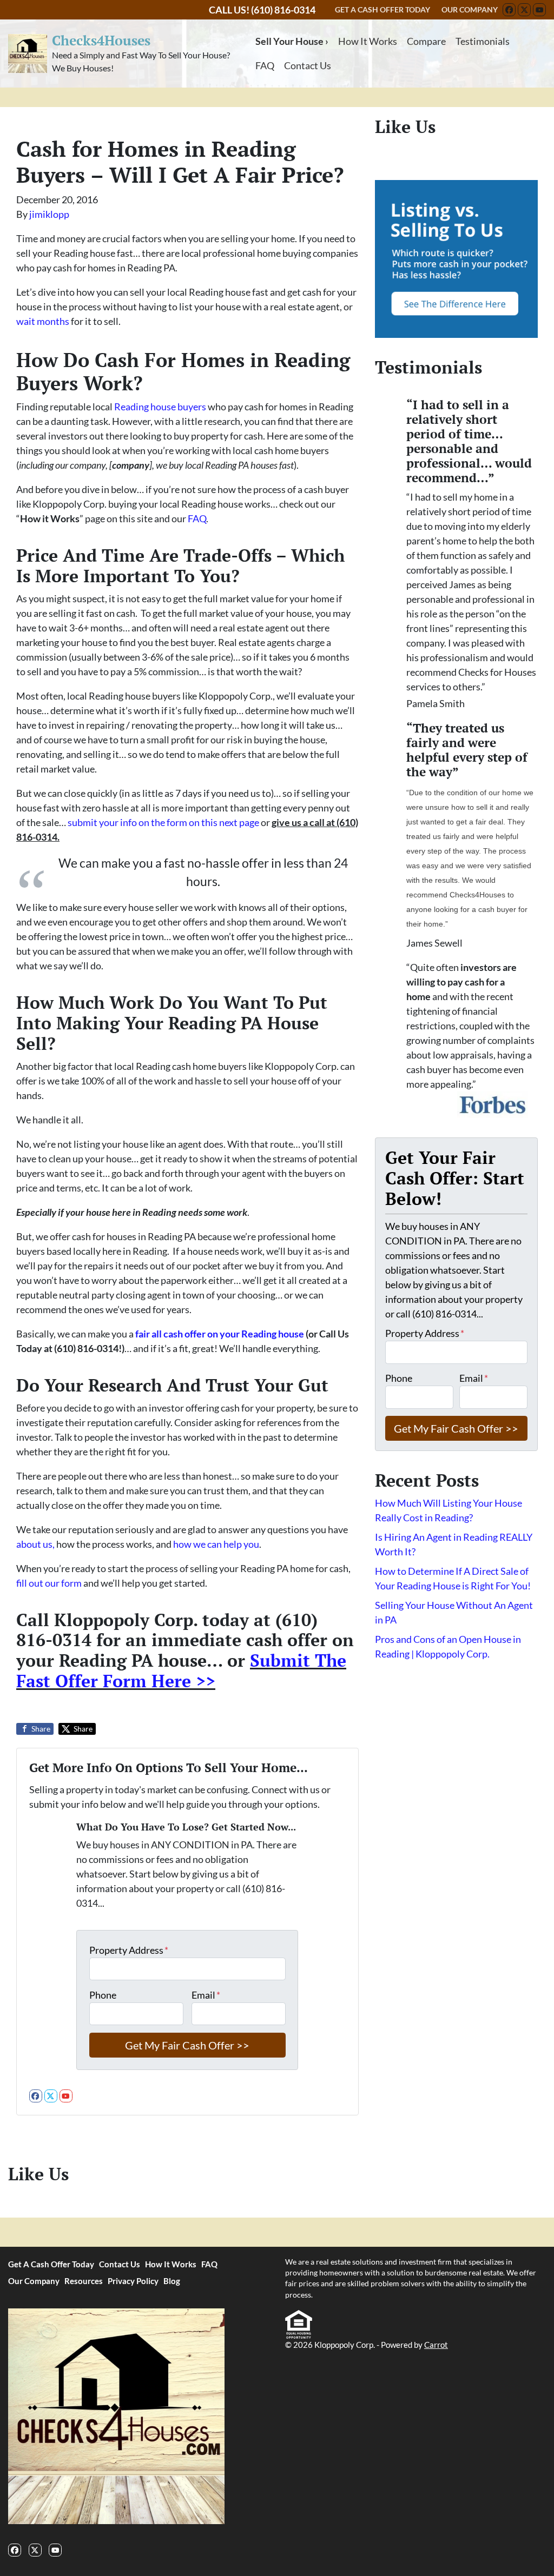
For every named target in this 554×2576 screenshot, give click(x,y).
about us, (35, 1544)
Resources (84, 2281)
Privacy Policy (133, 2281)
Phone (103, 1995)
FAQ (265, 65)
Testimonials (483, 41)
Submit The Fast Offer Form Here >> (181, 1670)
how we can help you (216, 1544)
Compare (426, 41)
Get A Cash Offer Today (51, 2264)
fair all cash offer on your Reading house (220, 1334)
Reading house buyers (160, 407)
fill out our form (49, 1583)
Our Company (34, 2281)
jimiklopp (49, 214)
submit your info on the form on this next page (163, 822)
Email (206, 1995)
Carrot (436, 2345)
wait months (43, 321)
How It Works (368, 41)
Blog (172, 2281)
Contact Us (308, 65)
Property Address (129, 1950)
